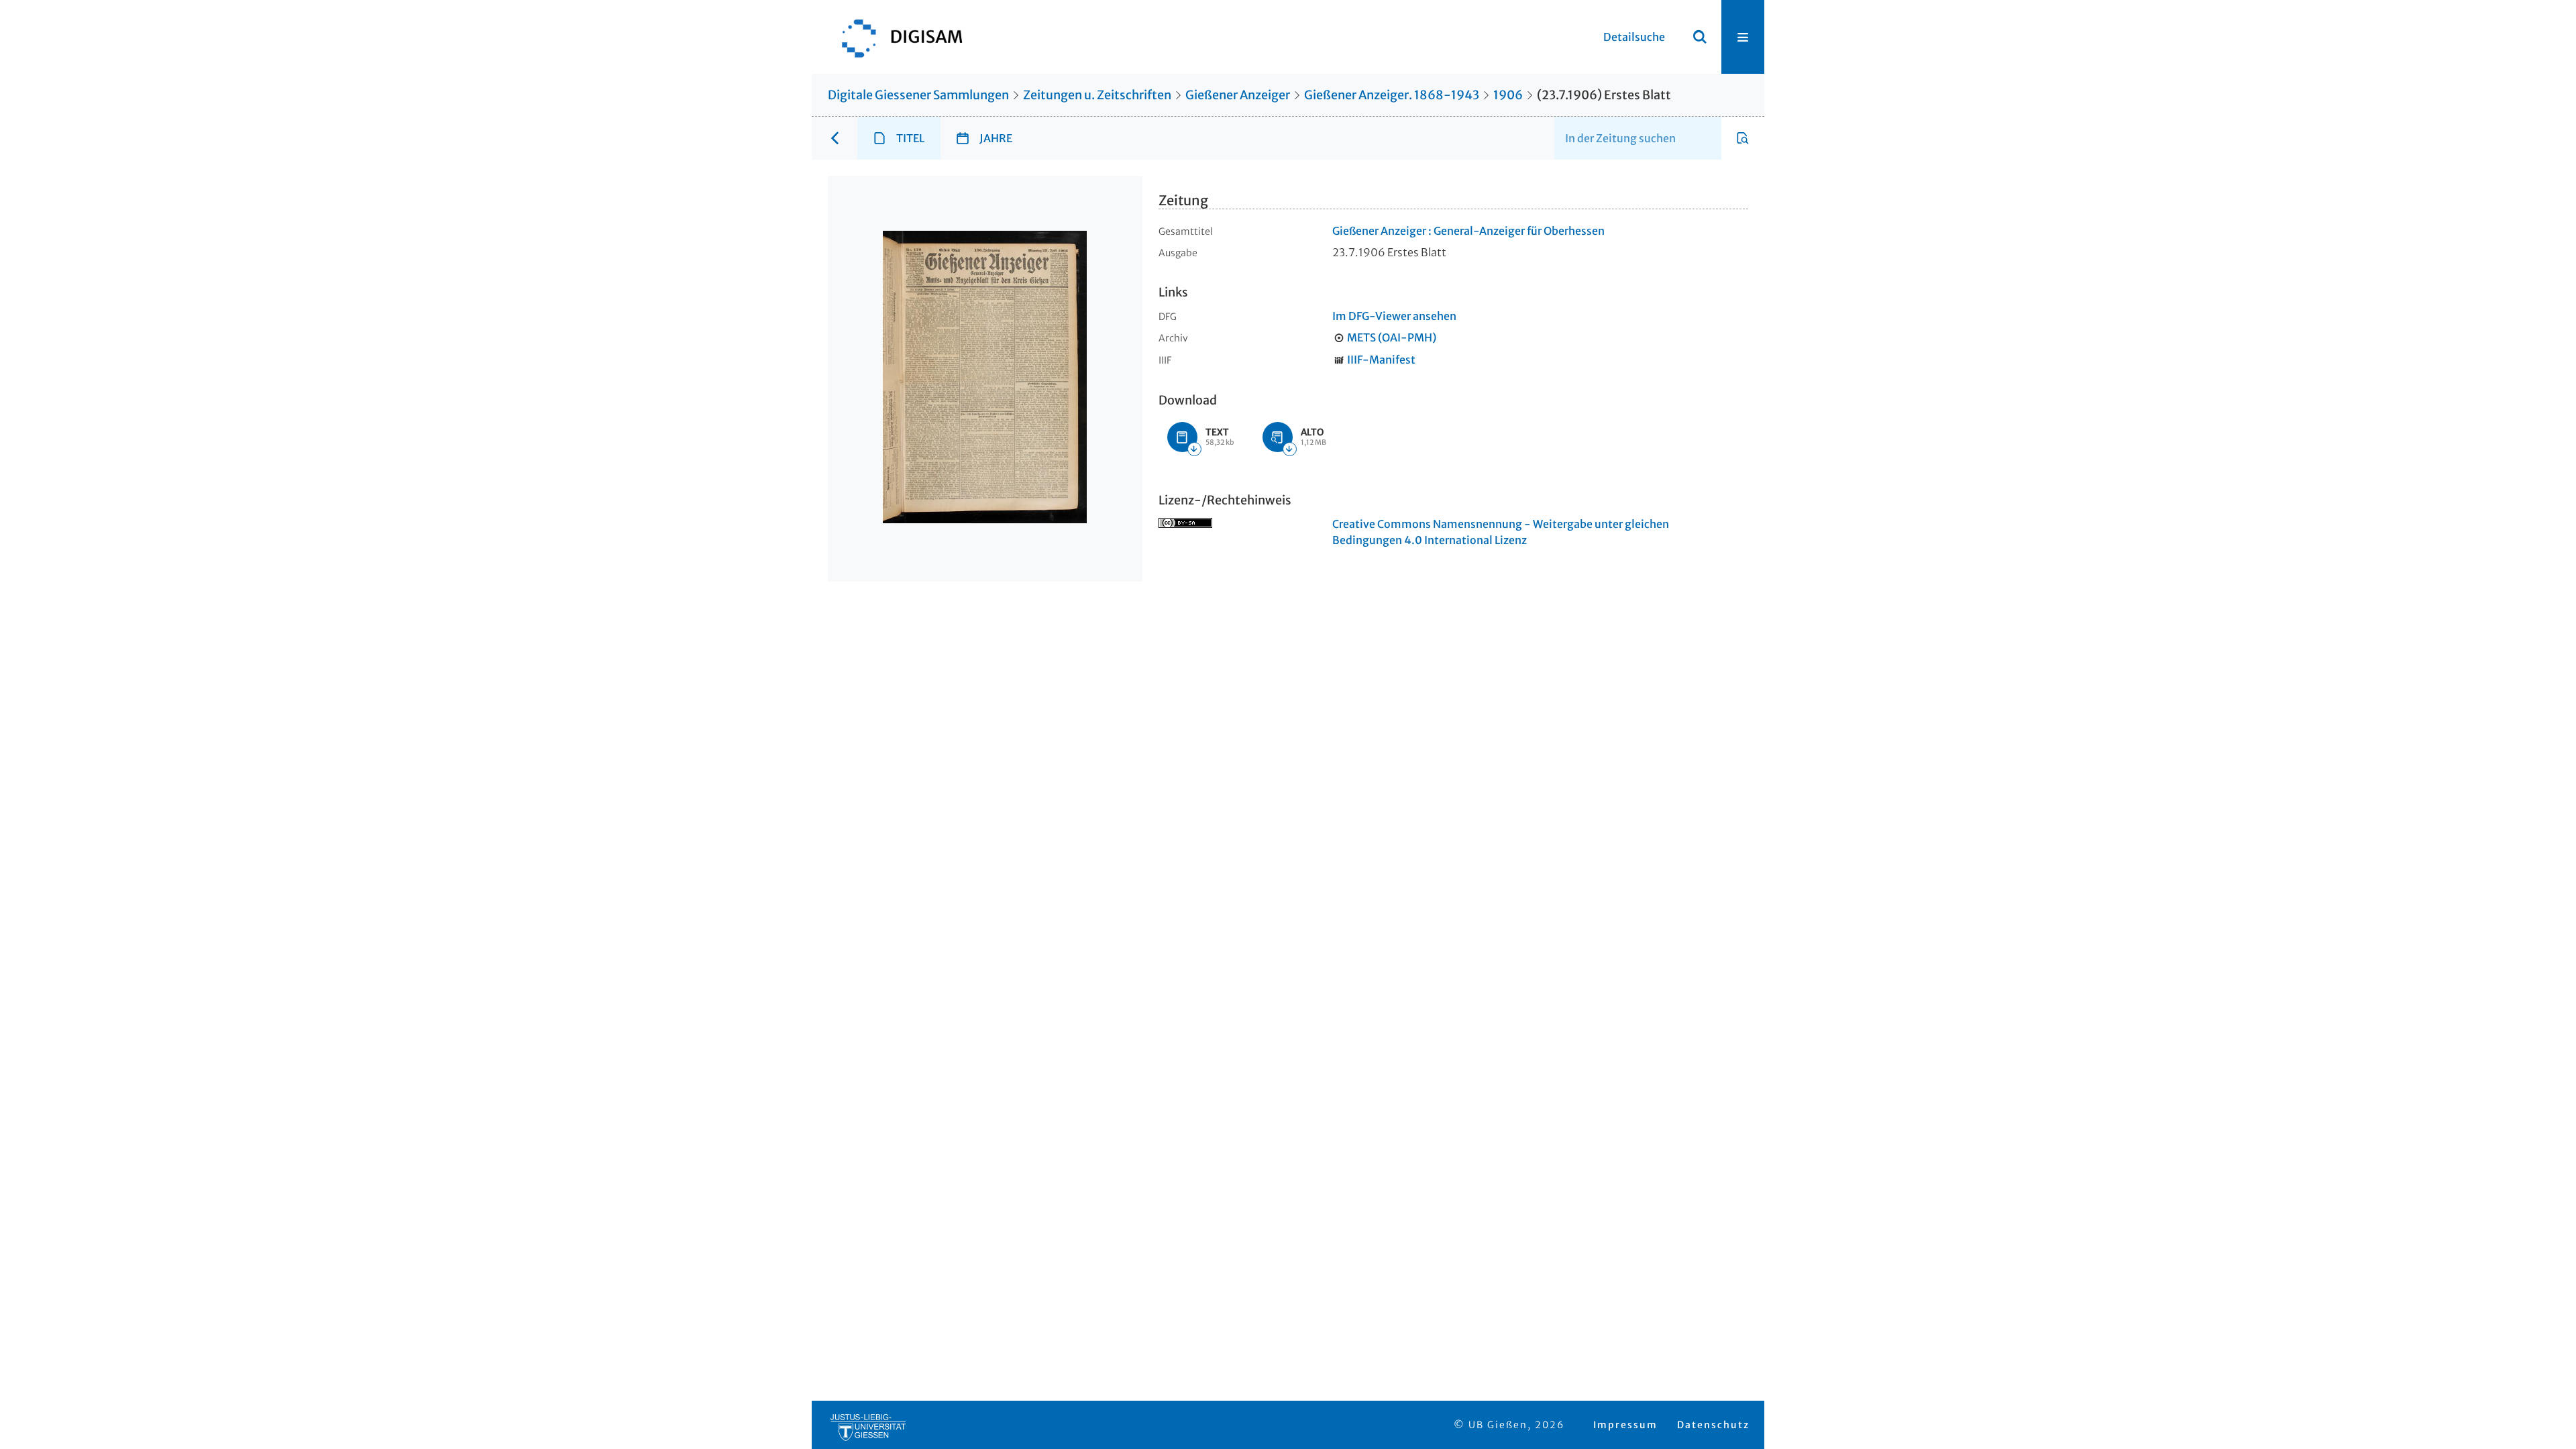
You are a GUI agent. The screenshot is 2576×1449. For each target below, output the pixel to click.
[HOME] (896, 37)
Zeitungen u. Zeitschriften (1097, 95)
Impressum (1625, 1425)
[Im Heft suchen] (1743, 138)
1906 (1508, 95)
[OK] (1700, 37)
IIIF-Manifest (1381, 360)
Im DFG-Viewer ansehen (1394, 316)
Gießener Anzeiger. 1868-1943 (1392, 95)
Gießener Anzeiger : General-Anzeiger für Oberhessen (1468, 231)
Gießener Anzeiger (1238, 95)
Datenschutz (1713, 1425)
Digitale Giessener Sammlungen (918, 95)
